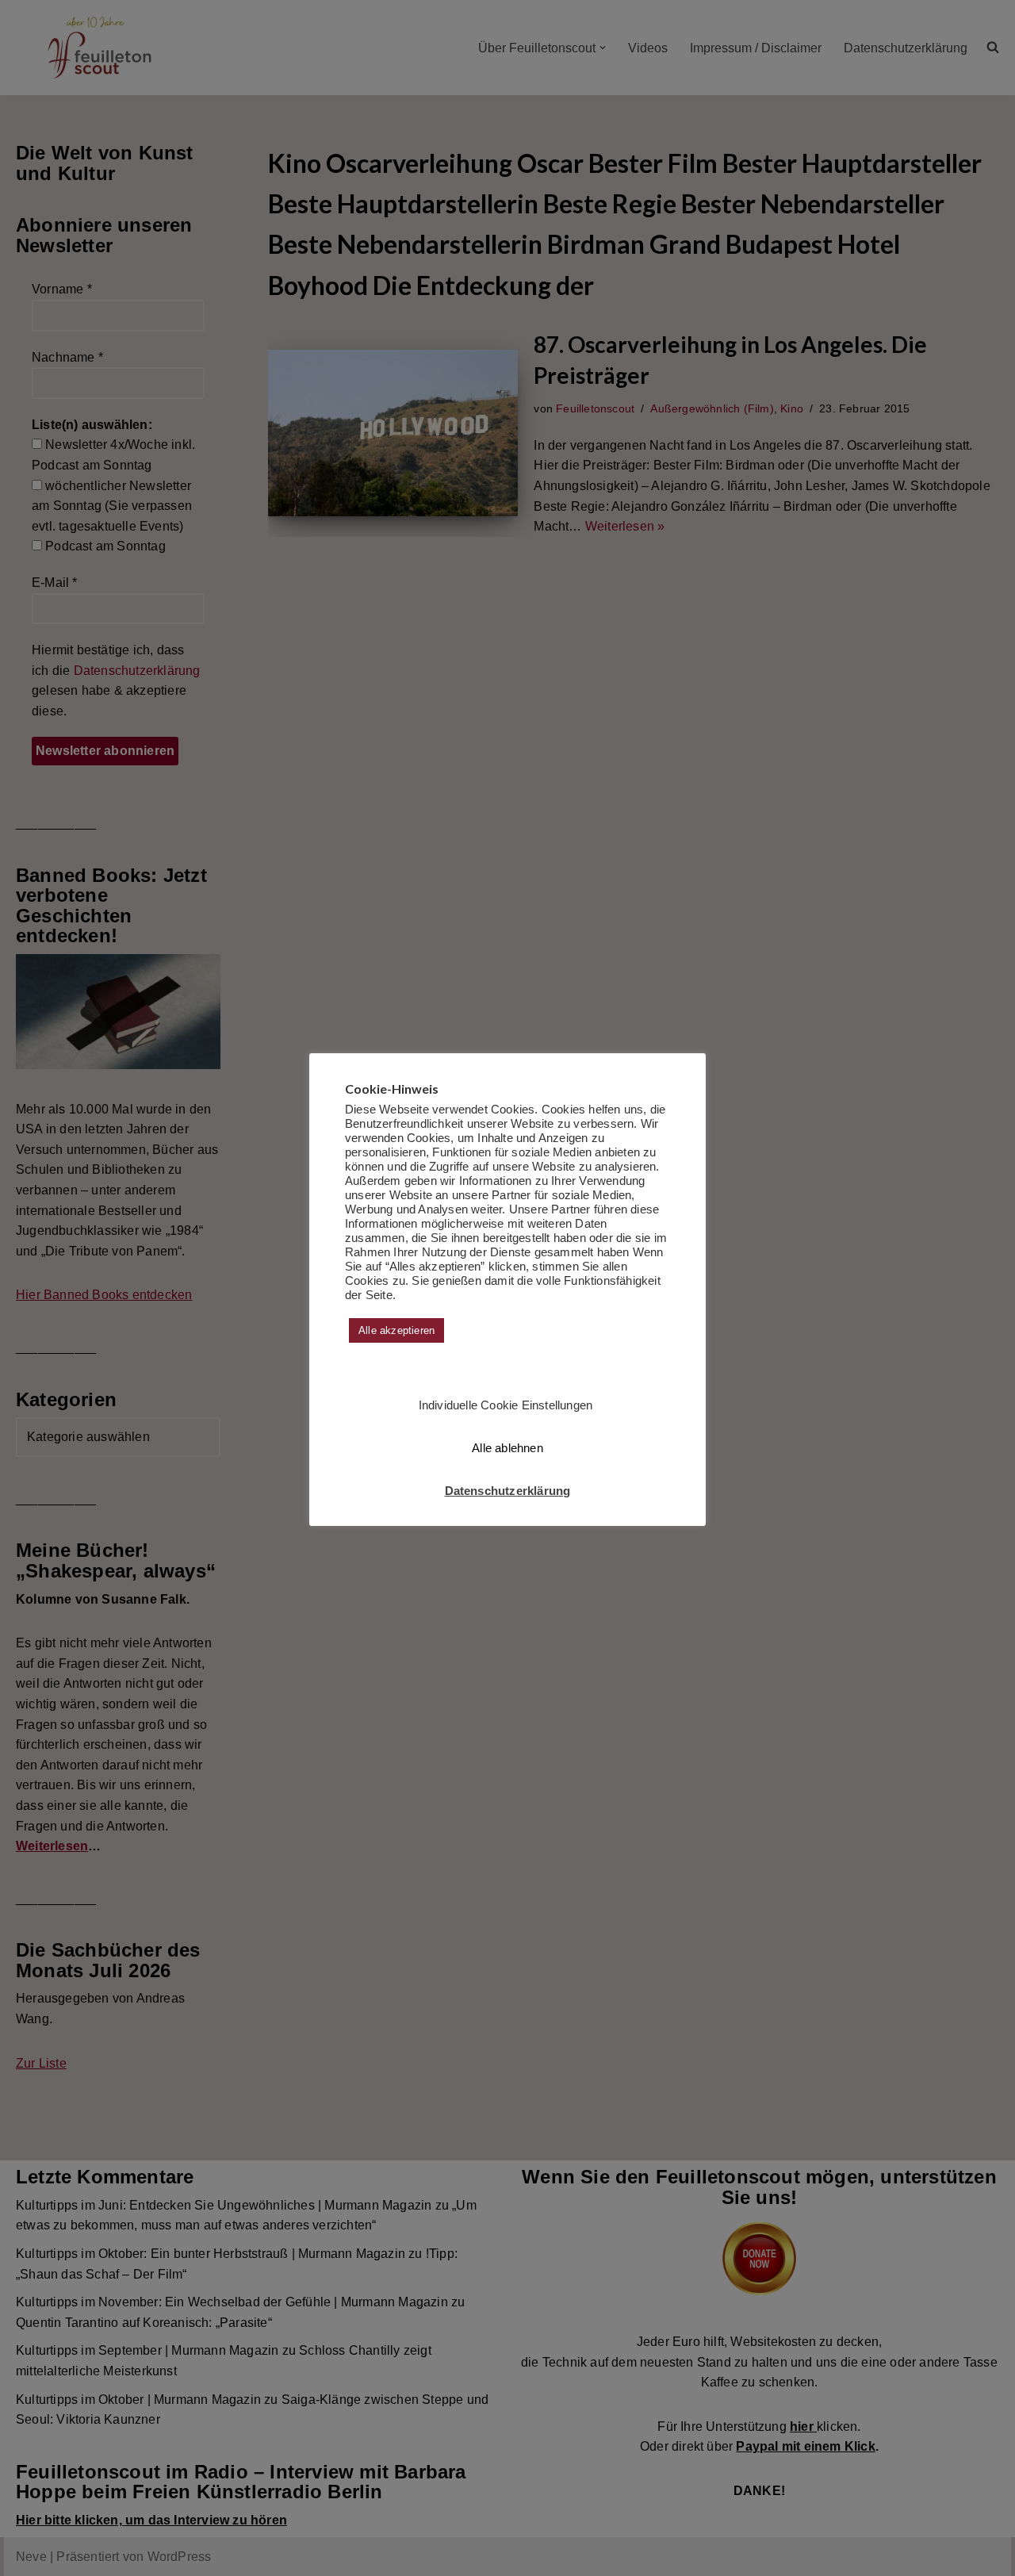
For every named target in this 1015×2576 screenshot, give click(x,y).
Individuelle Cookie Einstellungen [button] (506, 1405)
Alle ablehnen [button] (507, 1448)
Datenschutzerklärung (508, 1491)
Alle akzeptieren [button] (396, 1330)
